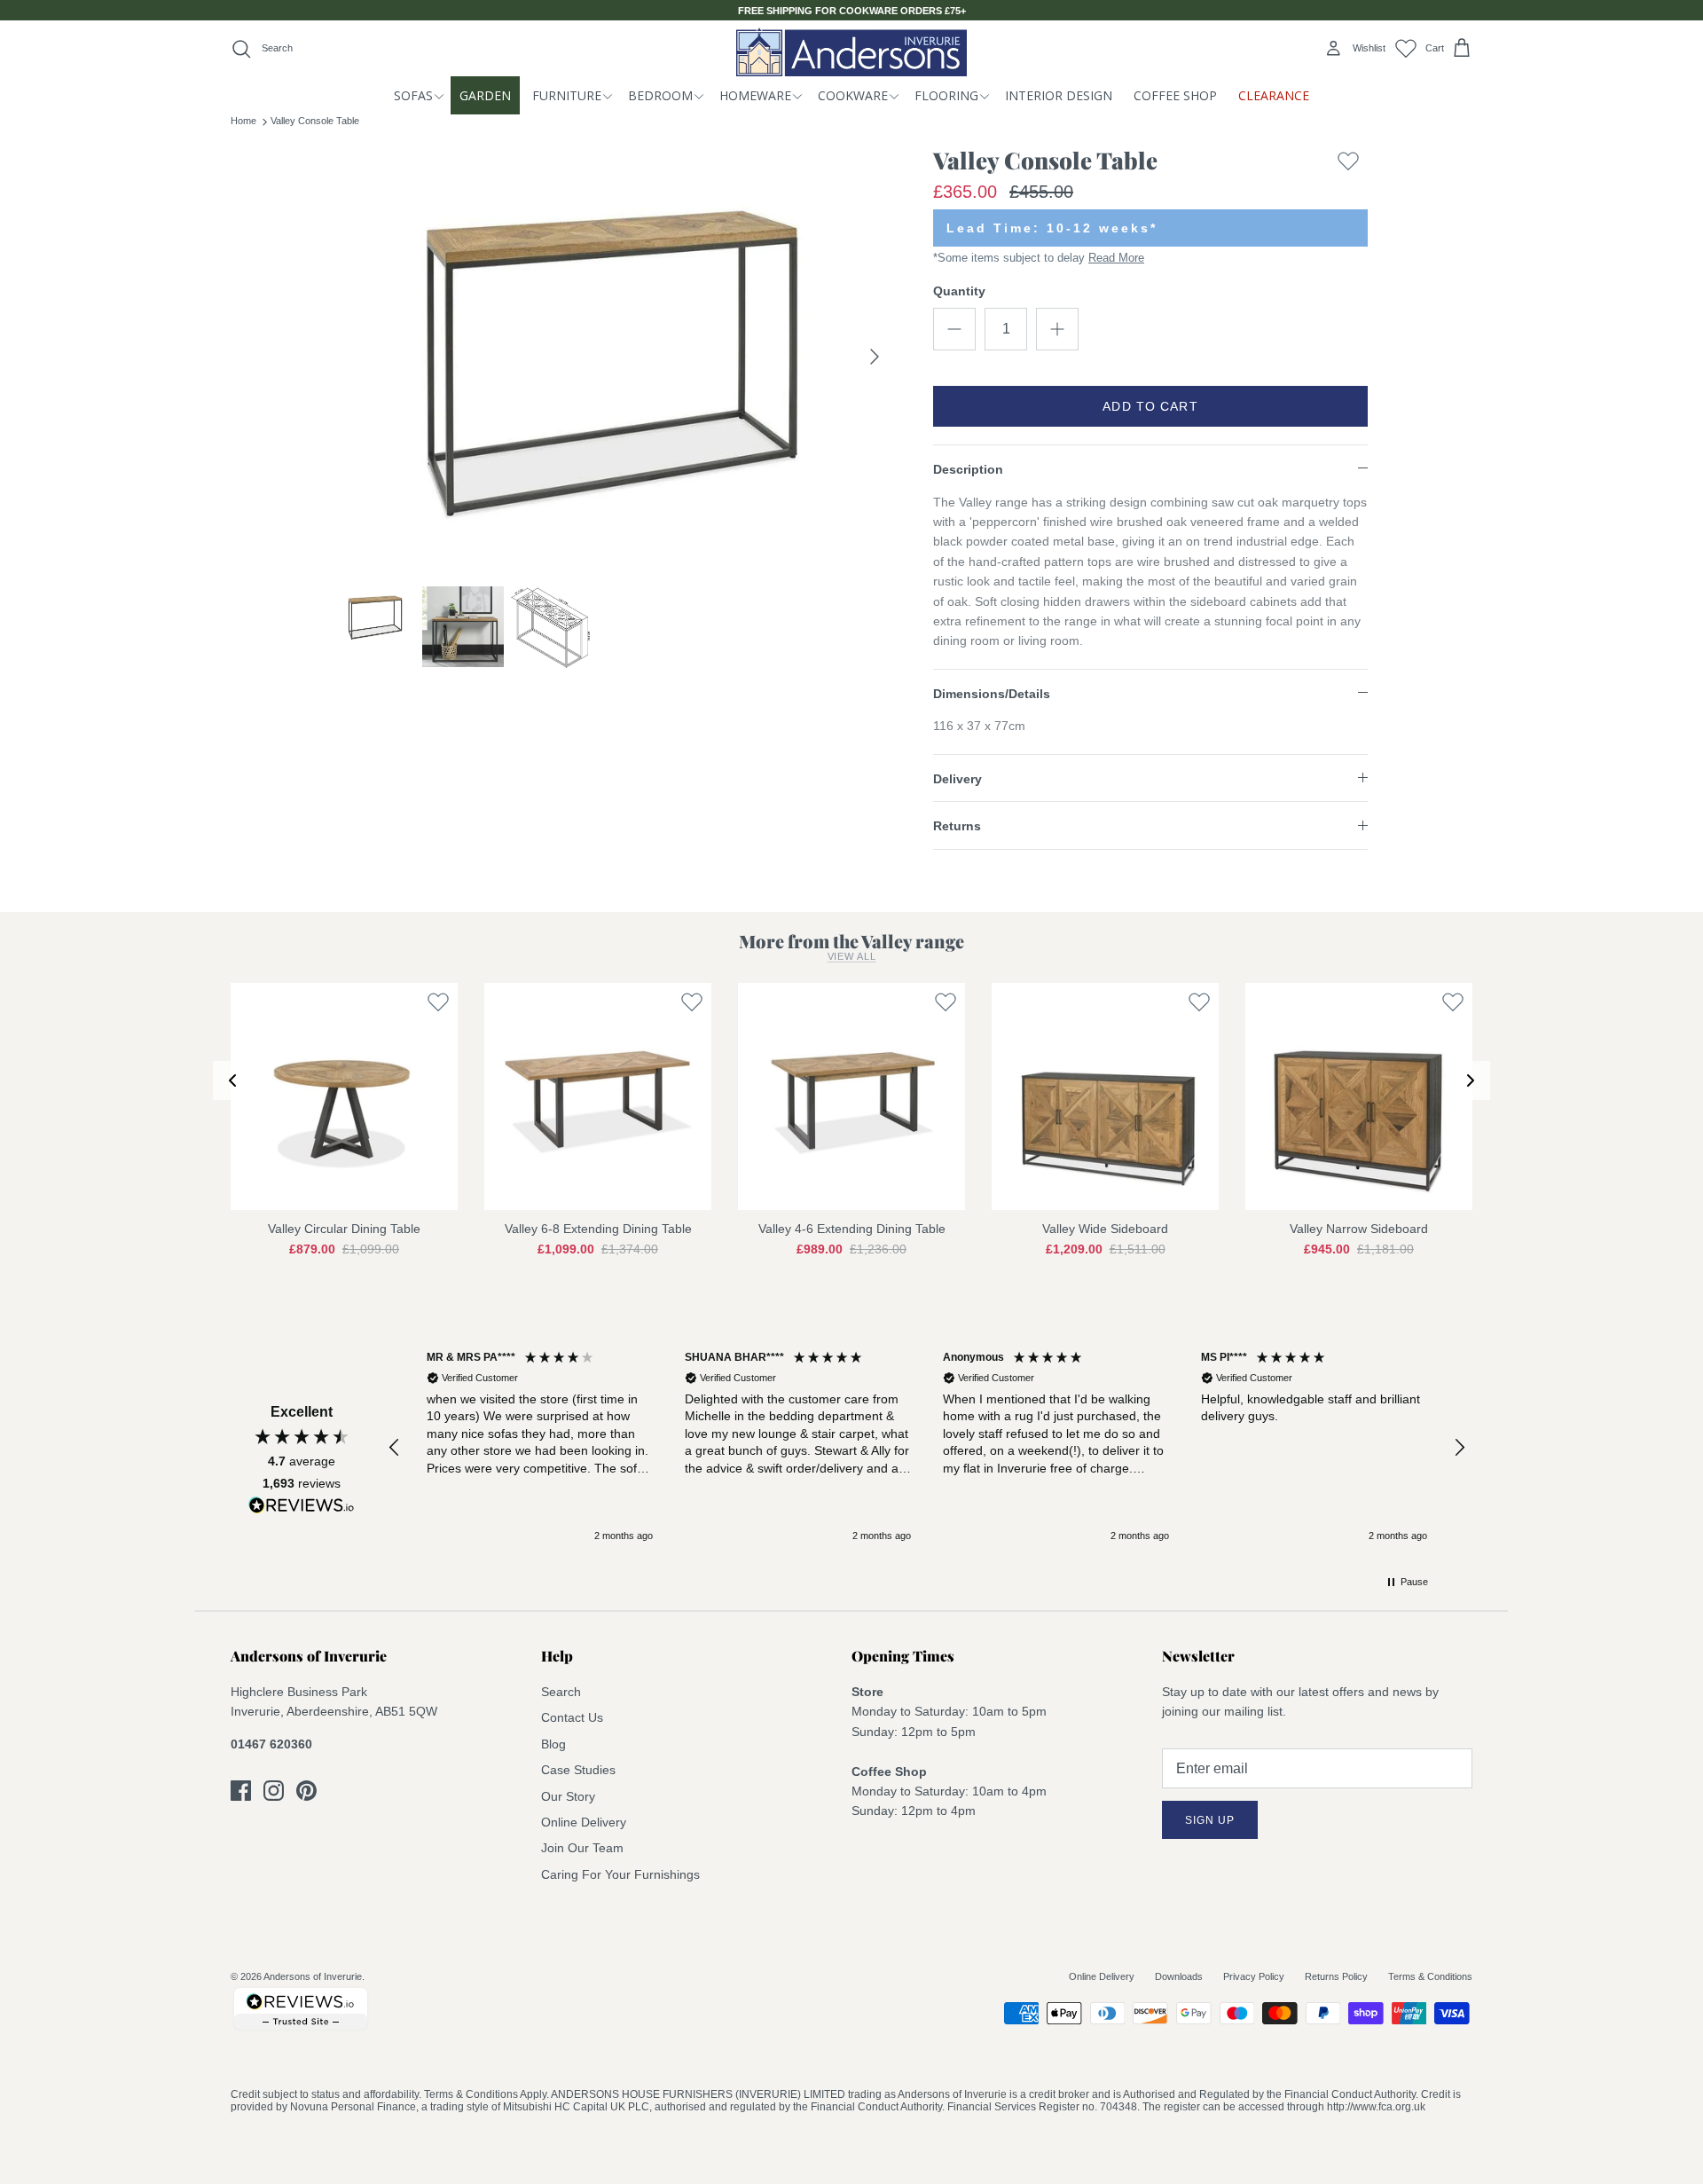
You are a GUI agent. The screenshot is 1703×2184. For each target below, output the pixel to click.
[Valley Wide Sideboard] (1105, 1096)
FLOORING (946, 95)
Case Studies (578, 1770)
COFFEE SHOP (1175, 95)
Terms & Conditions (1430, 1976)
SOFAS (413, 95)
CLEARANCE (1274, 95)
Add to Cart (1150, 406)
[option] (615, 357)
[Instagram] (274, 1791)
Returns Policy (1336, 1976)
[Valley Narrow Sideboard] (1359, 1096)
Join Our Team (582, 1848)
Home (243, 121)
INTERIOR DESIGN (1059, 95)
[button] (395, 1448)
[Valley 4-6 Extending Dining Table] (851, 1096)
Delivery (957, 779)
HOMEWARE (755, 95)
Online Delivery (584, 1822)
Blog (553, 1744)
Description (968, 469)
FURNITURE (567, 95)
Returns (957, 826)
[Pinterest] (306, 1791)
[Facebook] (241, 1791)
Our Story (568, 1796)
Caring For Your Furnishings (620, 1874)
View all (852, 956)
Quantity (959, 291)
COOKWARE (853, 95)
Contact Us (572, 1717)
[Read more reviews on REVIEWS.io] (302, 1508)
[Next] (875, 357)
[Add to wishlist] (1348, 165)
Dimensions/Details (992, 694)
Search (561, 1692)
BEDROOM (660, 95)
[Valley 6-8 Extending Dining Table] (598, 1096)
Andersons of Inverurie (313, 1976)
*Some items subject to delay (1039, 258)
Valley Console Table (315, 121)
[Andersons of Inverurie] (851, 52)
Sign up (1210, 1820)
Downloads (1179, 1976)
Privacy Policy (1254, 1976)
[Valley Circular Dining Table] (344, 1096)
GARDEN (485, 95)
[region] (927, 1447)
